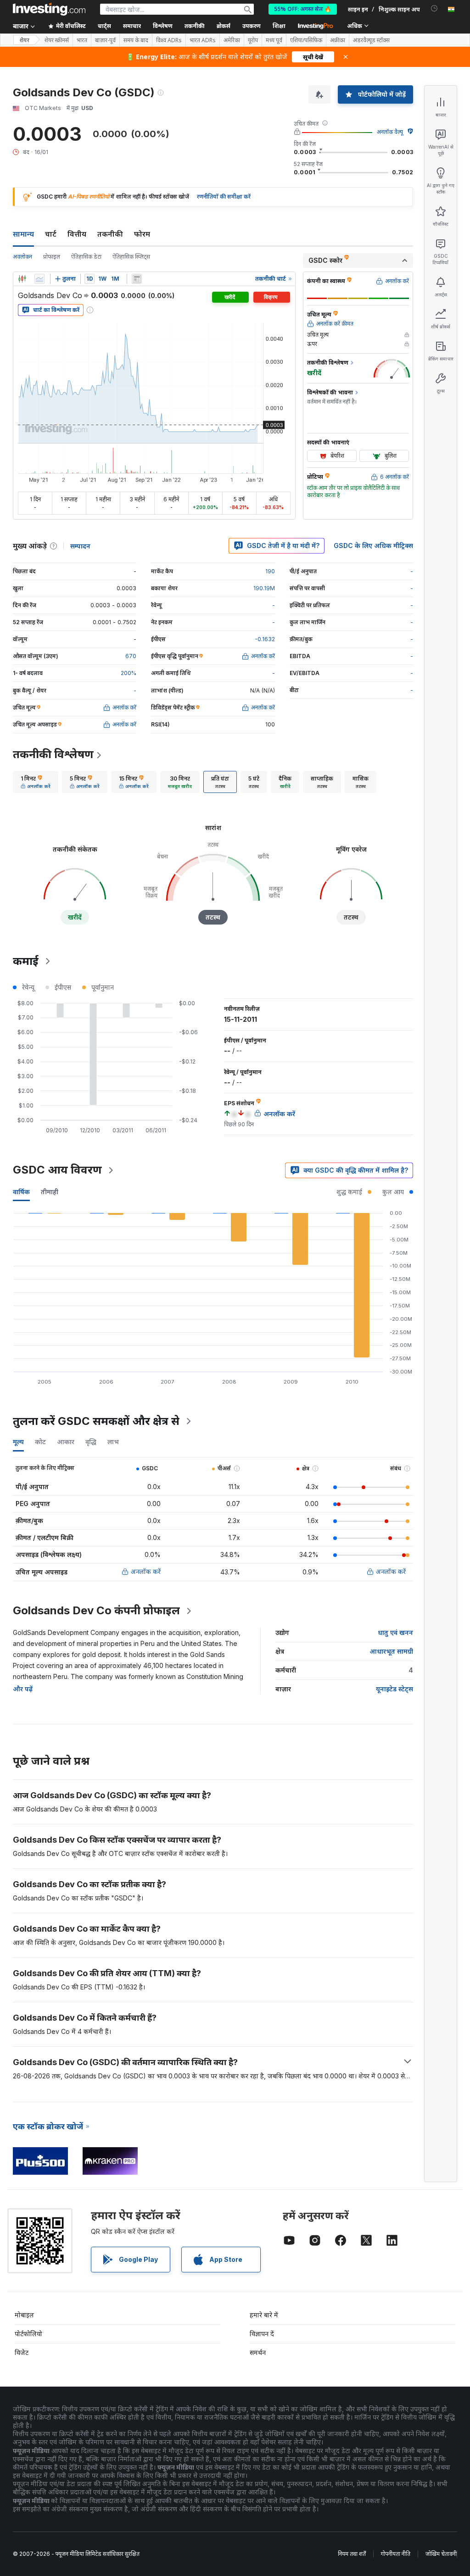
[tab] (36, 782)
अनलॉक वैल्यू (390, 132)
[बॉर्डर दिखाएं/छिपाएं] (137, 279)
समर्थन (258, 2352)
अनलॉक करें (146, 1571)
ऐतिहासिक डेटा (86, 257)
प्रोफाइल (52, 257)
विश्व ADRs (169, 40)
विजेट (22, 2352)
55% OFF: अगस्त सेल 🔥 (303, 9)
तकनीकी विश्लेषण (53, 754)
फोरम (142, 234)
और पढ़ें (23, 1689)
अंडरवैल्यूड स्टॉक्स (371, 40)
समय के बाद (136, 40)
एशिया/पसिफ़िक (306, 40)
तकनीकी (110, 234)
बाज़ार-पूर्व (105, 40)
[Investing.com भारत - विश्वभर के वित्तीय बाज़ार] (49, 9)
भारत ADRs (203, 40)
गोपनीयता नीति (396, 2554)
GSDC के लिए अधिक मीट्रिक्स (373, 546)
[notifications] (434, 8)
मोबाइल (24, 2315)
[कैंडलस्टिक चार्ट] (22, 279)
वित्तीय (77, 234)
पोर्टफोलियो (28, 2334)
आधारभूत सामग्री (391, 1651)
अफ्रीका (338, 40)
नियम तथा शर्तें (352, 2554)
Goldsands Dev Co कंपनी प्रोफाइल (96, 1610)
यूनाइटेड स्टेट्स (394, 1689)
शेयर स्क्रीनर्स (57, 40)
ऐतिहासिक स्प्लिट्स (131, 257)
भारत (82, 40)
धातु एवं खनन (395, 1632)
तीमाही (50, 1192)
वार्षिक (21, 1192)
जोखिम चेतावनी (441, 2554)
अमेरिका (232, 40)
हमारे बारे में (264, 2315)
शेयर (24, 40)
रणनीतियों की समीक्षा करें (224, 197)
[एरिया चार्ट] (39, 279)
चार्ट (51, 234)
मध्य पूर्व (274, 40)
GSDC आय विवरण (57, 1170)
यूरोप (253, 40)
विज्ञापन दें (262, 2334)
